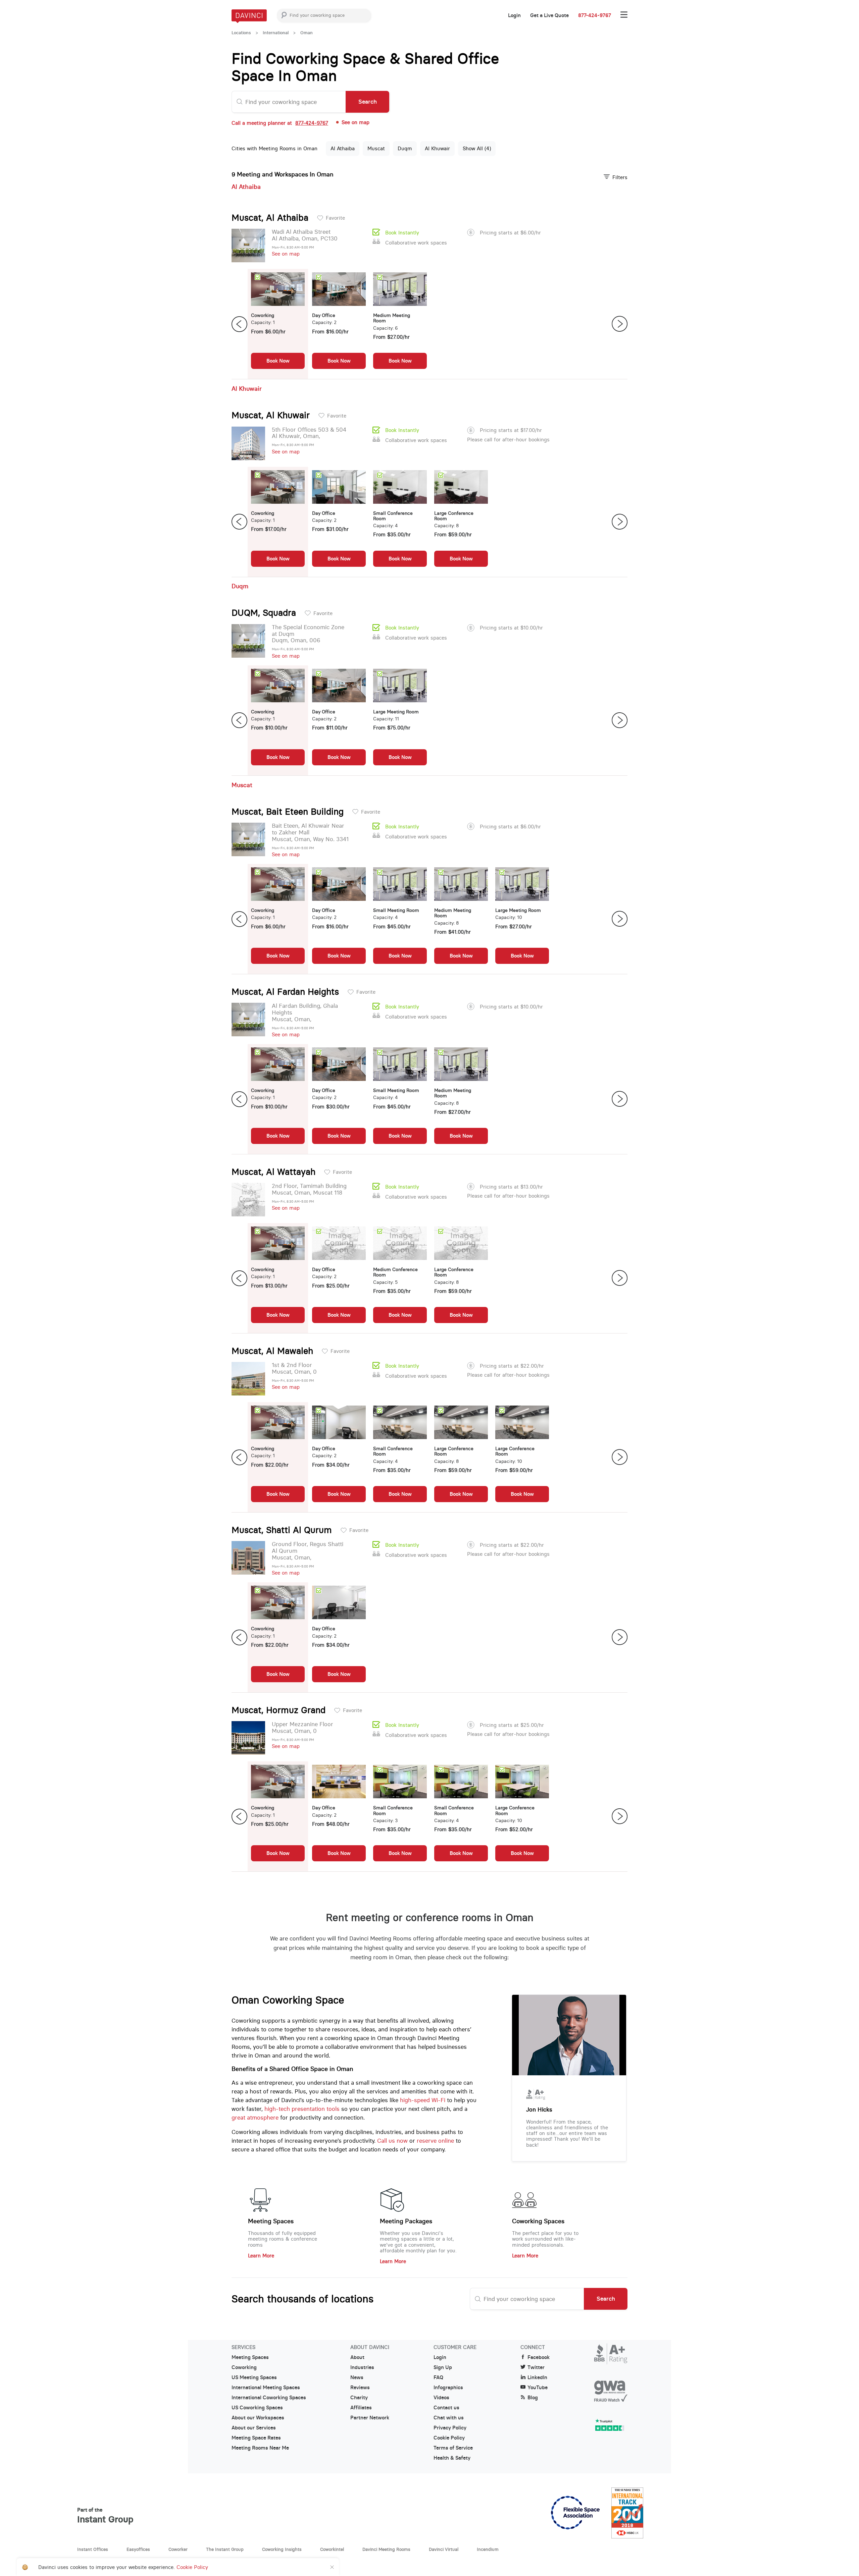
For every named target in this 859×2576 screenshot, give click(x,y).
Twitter (536, 2367)
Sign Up (443, 2367)
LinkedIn (537, 2377)
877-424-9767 (595, 15)
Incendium (488, 2549)
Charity (359, 2398)
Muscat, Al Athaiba (270, 218)
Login (514, 15)
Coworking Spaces (538, 2221)
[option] (278, 324)
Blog (533, 2398)
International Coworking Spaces (269, 2398)
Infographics (448, 2388)
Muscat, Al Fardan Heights (285, 992)
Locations (241, 33)
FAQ (438, 2377)
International (276, 33)
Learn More (261, 2256)
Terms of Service (453, 2448)
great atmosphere (255, 2118)
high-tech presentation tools (302, 2109)
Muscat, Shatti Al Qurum (282, 1530)
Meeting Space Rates (256, 2438)
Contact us (446, 2408)
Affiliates (361, 2408)
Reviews (360, 2388)
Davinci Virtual (444, 2549)
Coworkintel (332, 2549)
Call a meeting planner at (280, 123)
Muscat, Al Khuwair (271, 415)
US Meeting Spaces (254, 2377)
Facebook (539, 2357)
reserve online (435, 2141)
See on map (286, 254)
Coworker (178, 2549)
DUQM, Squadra (264, 613)
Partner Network (370, 2418)
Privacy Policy (450, 2428)
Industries (362, 2367)
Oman (307, 33)
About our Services (254, 2428)
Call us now (392, 2141)
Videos (441, 2398)
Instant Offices (93, 2549)
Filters (620, 177)
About (357, 2357)
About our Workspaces (258, 2418)
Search (368, 102)
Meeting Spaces (271, 2221)
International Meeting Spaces (266, 2388)
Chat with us (449, 2418)
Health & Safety (452, 2458)
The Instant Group (225, 2549)
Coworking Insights (282, 2549)
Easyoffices (138, 2549)
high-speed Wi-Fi (423, 2100)
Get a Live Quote (549, 15)
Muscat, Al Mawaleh (272, 1351)
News (357, 2377)
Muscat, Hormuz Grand (279, 1710)
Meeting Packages (406, 2221)
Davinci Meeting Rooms (386, 2549)
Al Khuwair (437, 148)
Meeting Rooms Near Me (260, 2448)
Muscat (376, 148)
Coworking (244, 2367)
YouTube (538, 2388)
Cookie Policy (449, 2438)
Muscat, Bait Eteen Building (288, 812)
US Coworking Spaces (257, 2408)
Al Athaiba (343, 148)
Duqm (405, 148)
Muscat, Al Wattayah (273, 1172)
